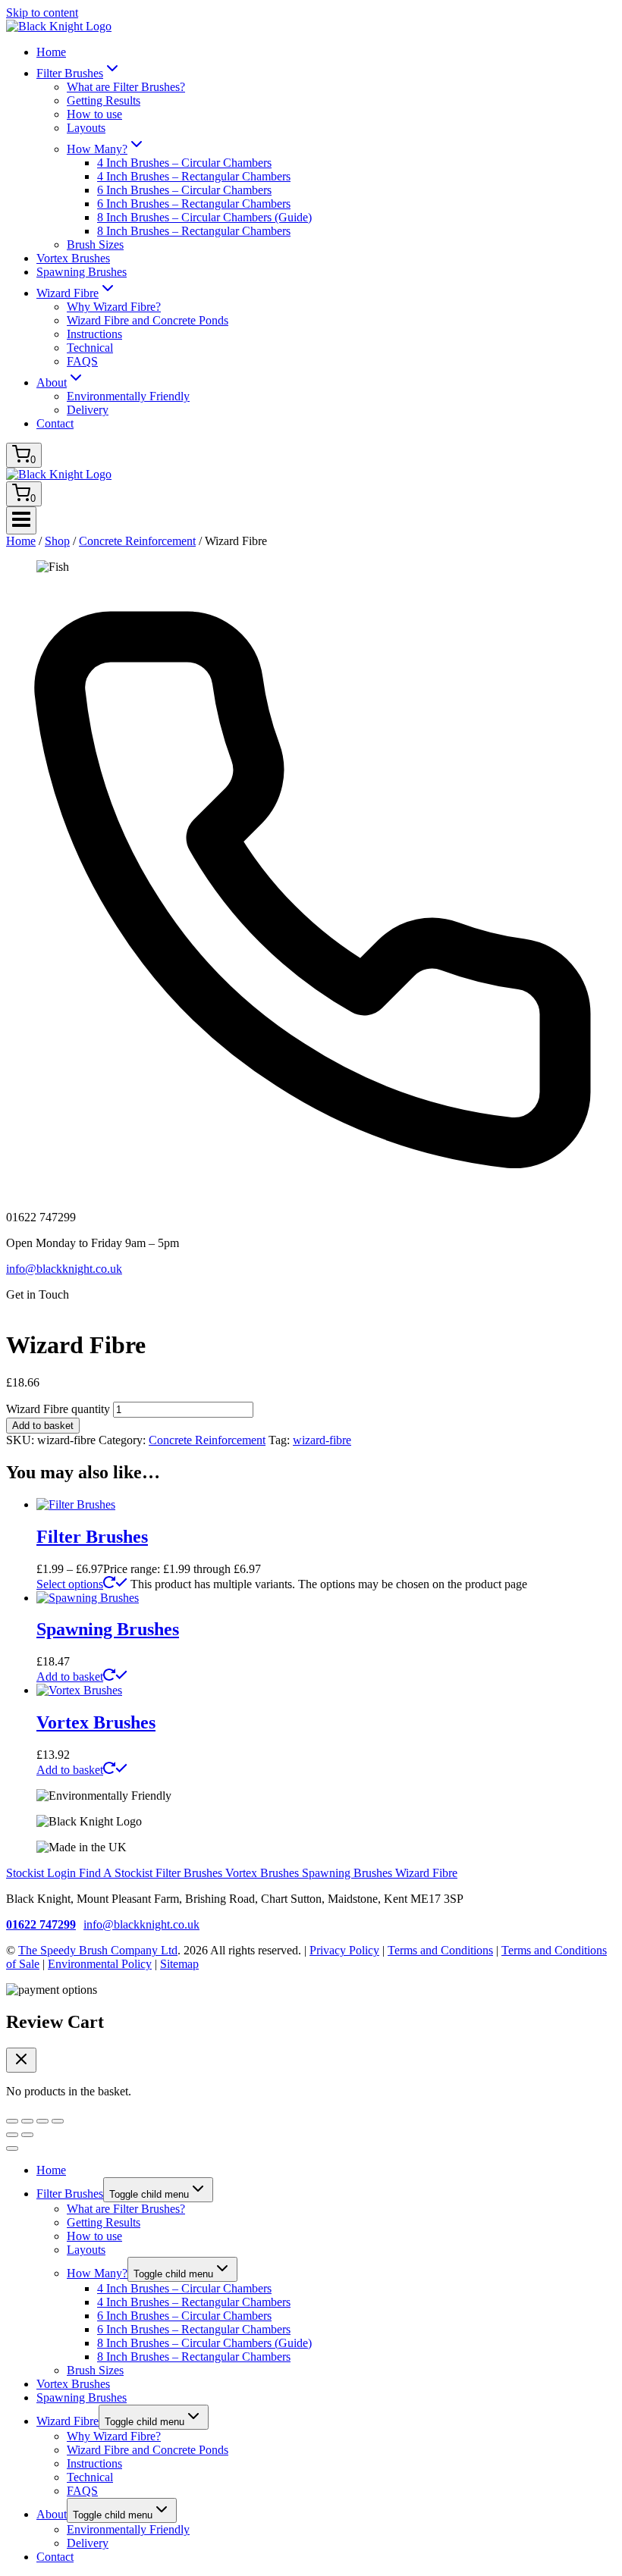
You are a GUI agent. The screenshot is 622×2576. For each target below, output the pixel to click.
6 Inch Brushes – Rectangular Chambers (194, 204)
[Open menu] (21, 520)
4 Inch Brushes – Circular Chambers (184, 163)
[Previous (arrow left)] (12, 2135)
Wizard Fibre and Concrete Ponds (148, 320)
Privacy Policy (344, 1950)
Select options (70, 1584)
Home (51, 52)
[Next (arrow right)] (27, 2135)
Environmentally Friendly (128, 396)
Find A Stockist (117, 1873)
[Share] (42, 2121)
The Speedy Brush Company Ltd (98, 1950)
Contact (55, 423)
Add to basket (43, 1426)
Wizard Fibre (426, 1873)
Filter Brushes (92, 1537)
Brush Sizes (95, 244)
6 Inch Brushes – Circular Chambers (184, 190)
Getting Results (104, 100)
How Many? (97, 2273)
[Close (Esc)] (58, 2121)
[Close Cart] (21, 2060)
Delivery (88, 410)
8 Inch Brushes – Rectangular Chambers (194, 231)
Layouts (86, 128)
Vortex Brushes (73, 258)
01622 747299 (41, 1924)
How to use (94, 114)
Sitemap (179, 1964)
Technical (90, 348)
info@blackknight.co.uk (64, 1269)
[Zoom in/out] (12, 2121)
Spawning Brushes (82, 272)
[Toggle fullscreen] (27, 2121)
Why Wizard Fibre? (114, 307)
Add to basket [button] (70, 1677)
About (52, 2514)
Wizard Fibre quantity (58, 1409)
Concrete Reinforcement (207, 1440)
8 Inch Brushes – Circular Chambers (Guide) (204, 217)
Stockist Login (42, 1873)
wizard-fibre (322, 1440)
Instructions (94, 334)
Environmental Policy (100, 1964)
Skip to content (42, 13)
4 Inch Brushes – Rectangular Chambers (194, 176)
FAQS (82, 361)
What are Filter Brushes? (126, 87)
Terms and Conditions (440, 1950)
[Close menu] (12, 2148)
